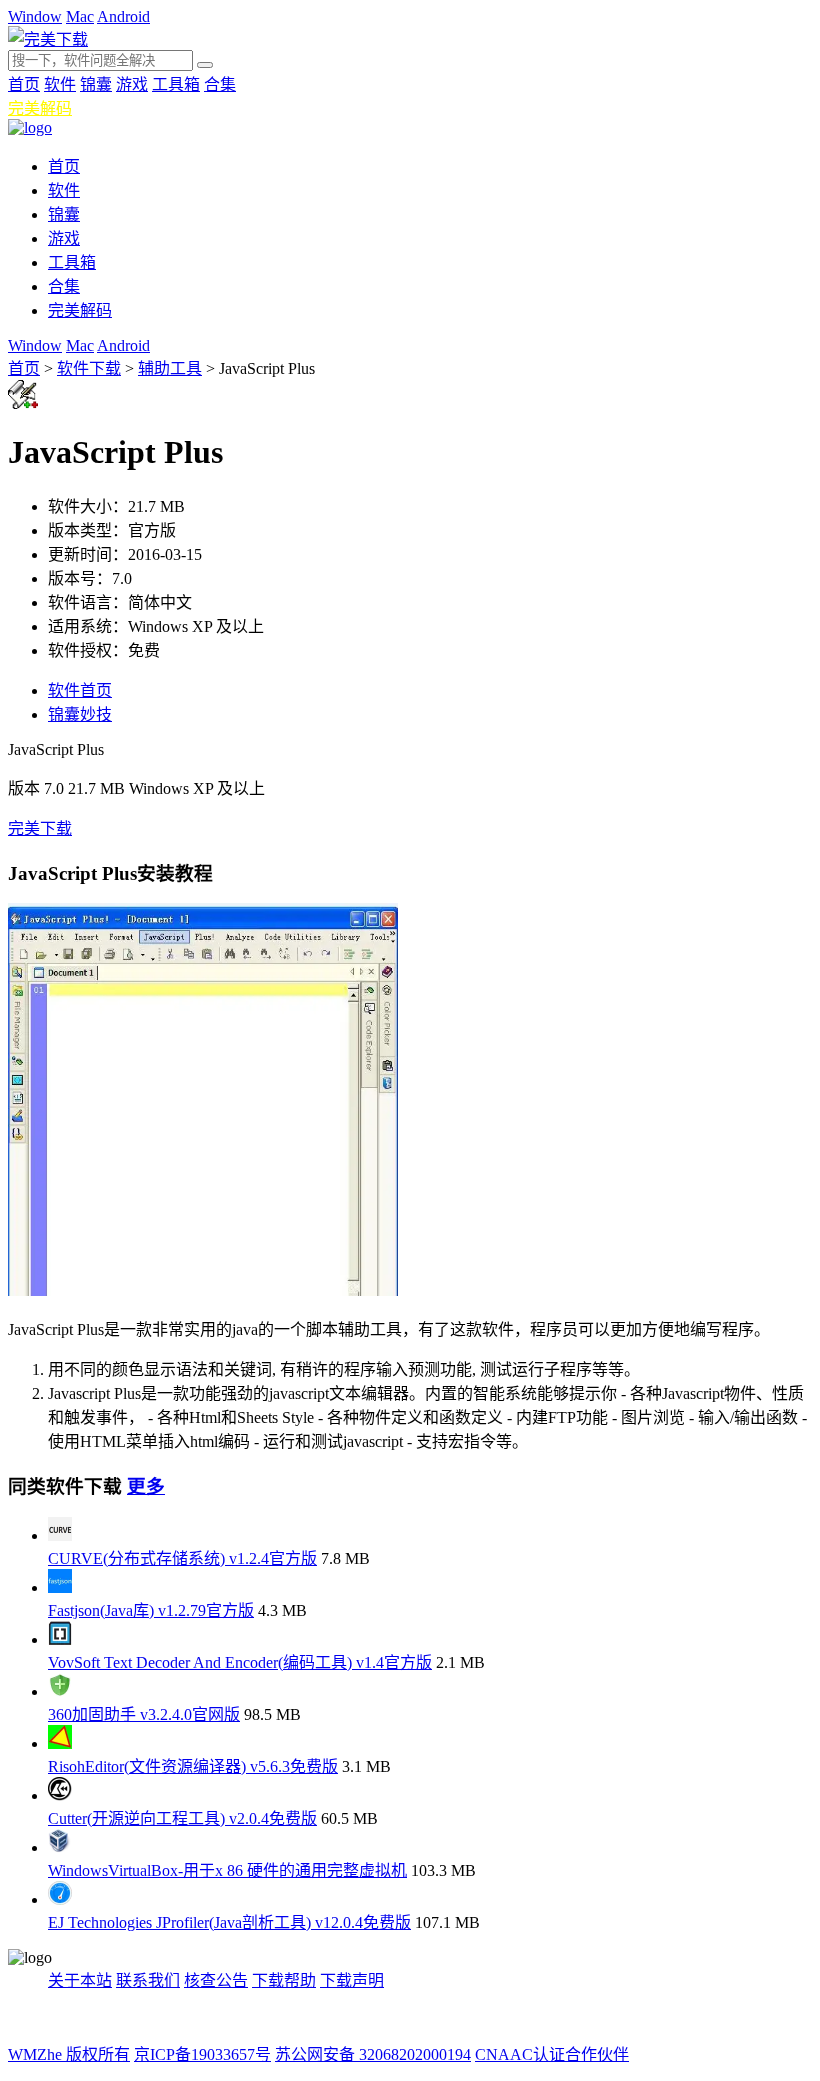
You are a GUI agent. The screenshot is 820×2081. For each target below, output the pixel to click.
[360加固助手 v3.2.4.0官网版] (60, 1691)
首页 (24, 84)
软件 (60, 84)
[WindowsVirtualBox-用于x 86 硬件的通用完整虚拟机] (60, 1847)
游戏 (132, 84)
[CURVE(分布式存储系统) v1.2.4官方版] (60, 1535)
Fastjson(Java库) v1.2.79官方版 (151, 1610)
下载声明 (352, 1980)
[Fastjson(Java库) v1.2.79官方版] (60, 1587)
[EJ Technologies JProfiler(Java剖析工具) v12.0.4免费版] (60, 1899)
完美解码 (40, 108)
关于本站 (80, 1980)
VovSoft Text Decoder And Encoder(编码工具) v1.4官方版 (240, 1662)
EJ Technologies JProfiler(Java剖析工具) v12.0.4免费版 (229, 1922)
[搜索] (205, 65)
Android (123, 16)
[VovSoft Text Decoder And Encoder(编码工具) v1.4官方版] (60, 1639)
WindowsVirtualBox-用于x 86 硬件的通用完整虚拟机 (227, 1870)
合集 (220, 84)
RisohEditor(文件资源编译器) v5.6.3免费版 (193, 1766)
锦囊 (96, 84)
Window (35, 16)
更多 (146, 1486)
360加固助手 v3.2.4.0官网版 (144, 1714)
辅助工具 (170, 368)
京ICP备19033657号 (202, 2054)
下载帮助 (284, 1980)
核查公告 (216, 1980)
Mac (80, 16)
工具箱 (176, 84)
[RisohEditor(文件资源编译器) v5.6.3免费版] (60, 1743)
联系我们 (148, 1980)
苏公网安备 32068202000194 (373, 2054)
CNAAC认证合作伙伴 (552, 2054)
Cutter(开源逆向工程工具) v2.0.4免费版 (182, 1818)
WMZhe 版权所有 (69, 2054)
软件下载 (89, 368)
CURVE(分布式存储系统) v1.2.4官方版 (182, 1558)
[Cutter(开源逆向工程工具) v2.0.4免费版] (60, 1795)
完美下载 (40, 828)
